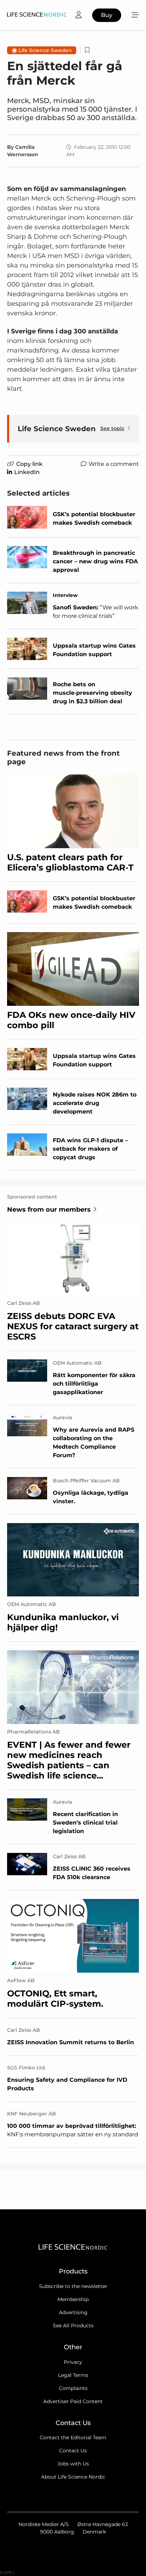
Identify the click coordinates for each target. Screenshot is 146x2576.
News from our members (49, 1210)
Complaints (73, 2388)
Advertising (73, 2312)
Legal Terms (73, 2375)
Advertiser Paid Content (73, 2401)
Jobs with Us (73, 2464)
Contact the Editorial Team (73, 2437)
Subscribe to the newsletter (73, 2286)
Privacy (73, 2362)
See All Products (73, 2326)
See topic (112, 428)
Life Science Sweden (45, 50)
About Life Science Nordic (73, 2477)
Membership (73, 2299)
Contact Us (73, 2451)
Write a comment (114, 464)
